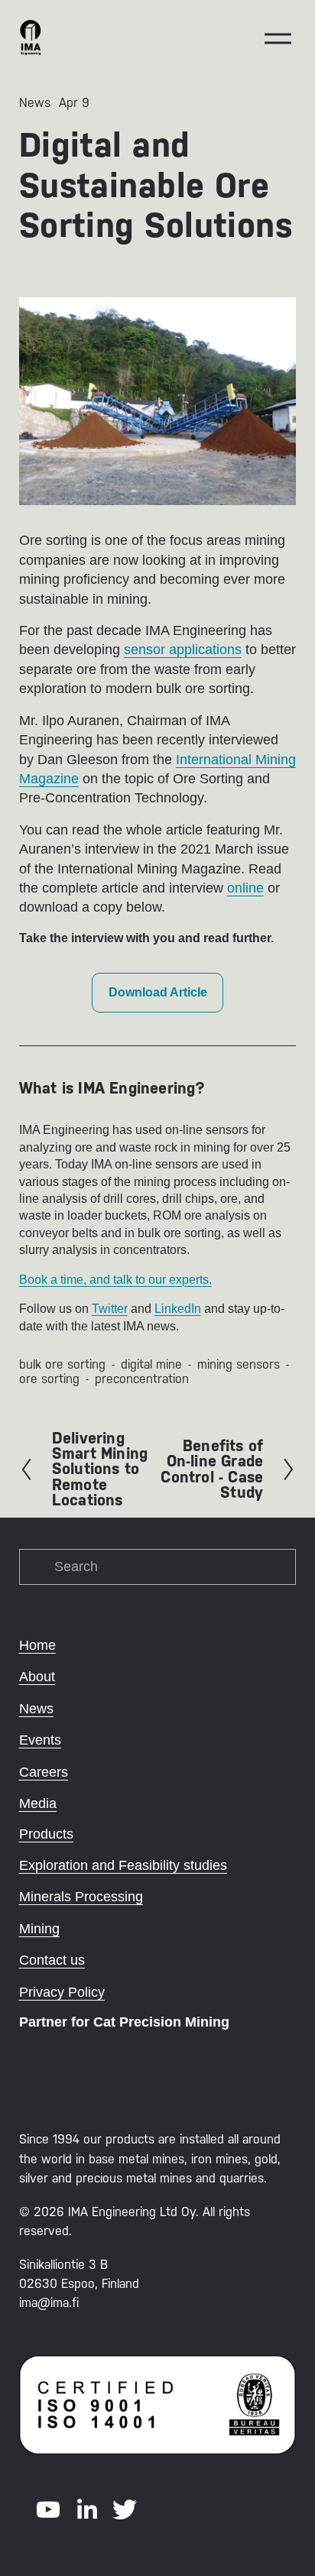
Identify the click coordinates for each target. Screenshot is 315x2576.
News (35, 103)
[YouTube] (48, 2510)
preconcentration (142, 1379)
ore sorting (49, 1379)
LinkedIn (178, 1309)
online (245, 888)
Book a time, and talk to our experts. (115, 1280)
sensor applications (183, 650)
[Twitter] (125, 2510)
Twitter (110, 1309)
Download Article (158, 992)
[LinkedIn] (86, 2510)
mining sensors (239, 1364)
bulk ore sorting (62, 1364)
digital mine (151, 1364)
